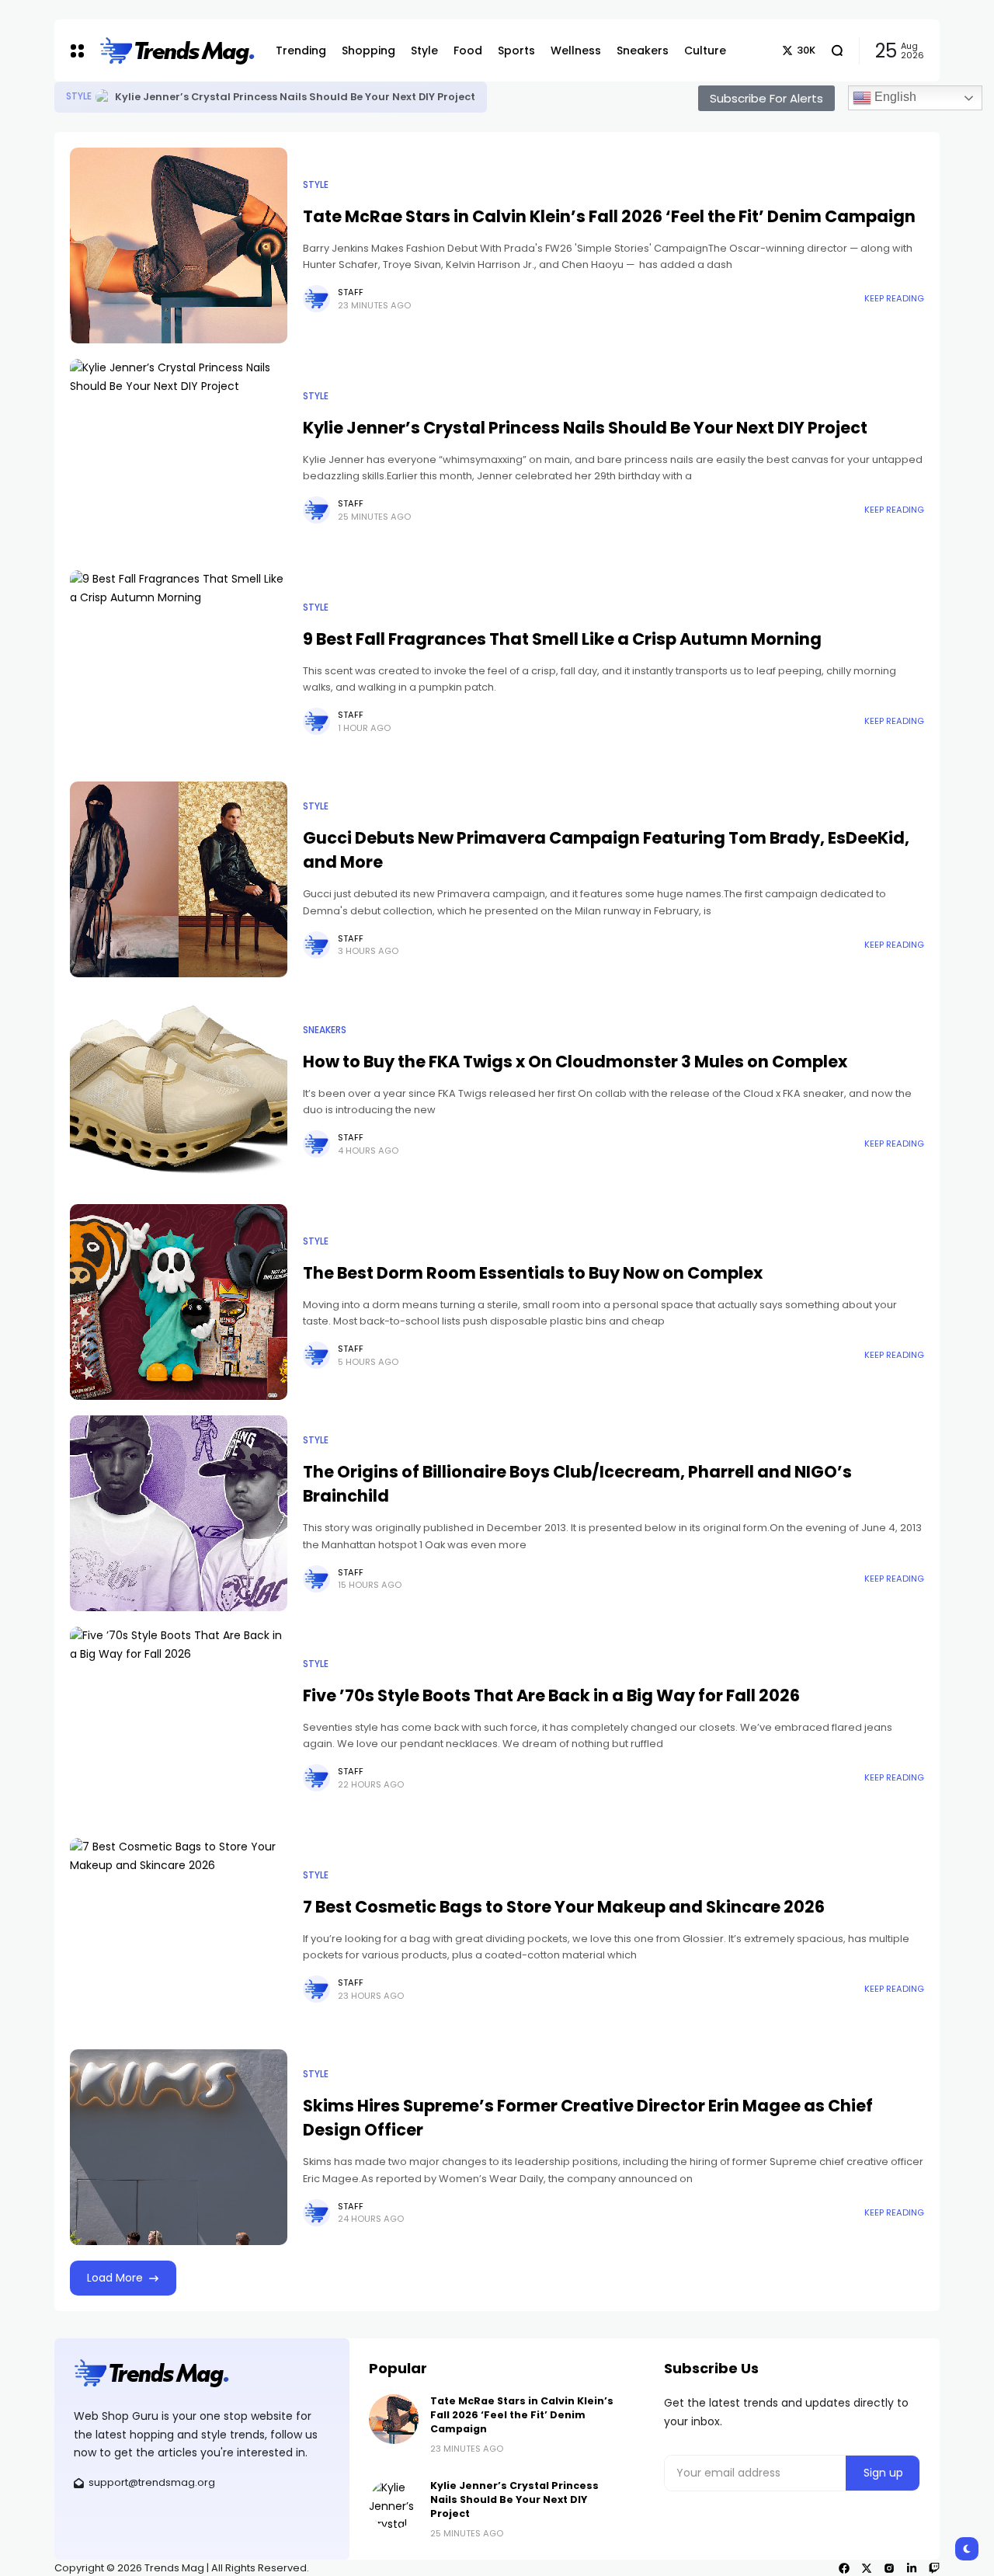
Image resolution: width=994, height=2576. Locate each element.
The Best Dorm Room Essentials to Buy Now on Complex (533, 1273)
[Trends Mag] (176, 51)
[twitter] (867, 2568)
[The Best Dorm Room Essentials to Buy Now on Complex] (179, 1302)
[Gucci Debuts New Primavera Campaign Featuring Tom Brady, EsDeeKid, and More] (179, 879)
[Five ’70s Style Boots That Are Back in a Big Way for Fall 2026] (179, 1725)
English (894, 97)
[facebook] (844, 2568)
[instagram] (889, 2568)
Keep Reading (894, 298)
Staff (351, 292)
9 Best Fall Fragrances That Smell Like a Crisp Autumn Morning (562, 639)
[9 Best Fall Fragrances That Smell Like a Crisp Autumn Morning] (179, 668)
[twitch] (934, 2568)
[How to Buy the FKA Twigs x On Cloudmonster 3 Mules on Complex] (179, 1091)
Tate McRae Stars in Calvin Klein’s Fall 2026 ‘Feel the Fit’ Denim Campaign (313, 97)
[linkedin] (912, 2568)
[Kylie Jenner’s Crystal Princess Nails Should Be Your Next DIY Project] (179, 457)
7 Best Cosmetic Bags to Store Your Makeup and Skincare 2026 (564, 1907)
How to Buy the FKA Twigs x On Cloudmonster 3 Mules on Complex (575, 1062)
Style (79, 96)
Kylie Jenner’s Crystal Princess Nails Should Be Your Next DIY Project (585, 428)
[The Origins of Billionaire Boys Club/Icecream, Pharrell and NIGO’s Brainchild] (179, 1513)
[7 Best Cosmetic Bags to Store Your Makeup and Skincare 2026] (179, 1936)
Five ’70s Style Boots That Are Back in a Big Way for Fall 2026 (551, 1695)
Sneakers (325, 1030)
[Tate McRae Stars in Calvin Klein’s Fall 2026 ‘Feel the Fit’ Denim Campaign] (103, 97)
